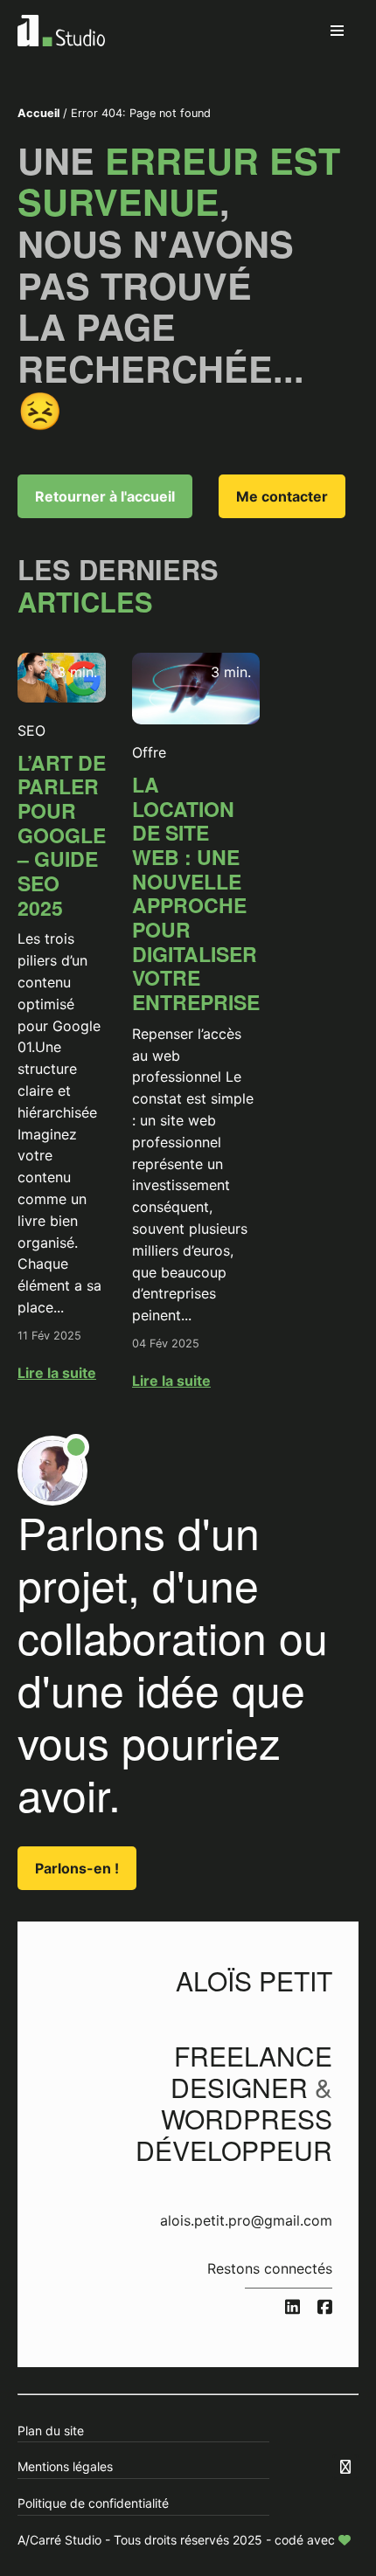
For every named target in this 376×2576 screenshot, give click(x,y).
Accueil (38, 113)
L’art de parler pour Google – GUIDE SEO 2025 (62, 835)
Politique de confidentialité (93, 2503)
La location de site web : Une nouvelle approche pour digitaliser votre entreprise (196, 893)
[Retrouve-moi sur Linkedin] (292, 2308)
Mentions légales (65, 2466)
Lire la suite (57, 1373)
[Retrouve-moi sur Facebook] (325, 2308)
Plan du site (51, 2431)
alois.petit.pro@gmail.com (246, 2220)
